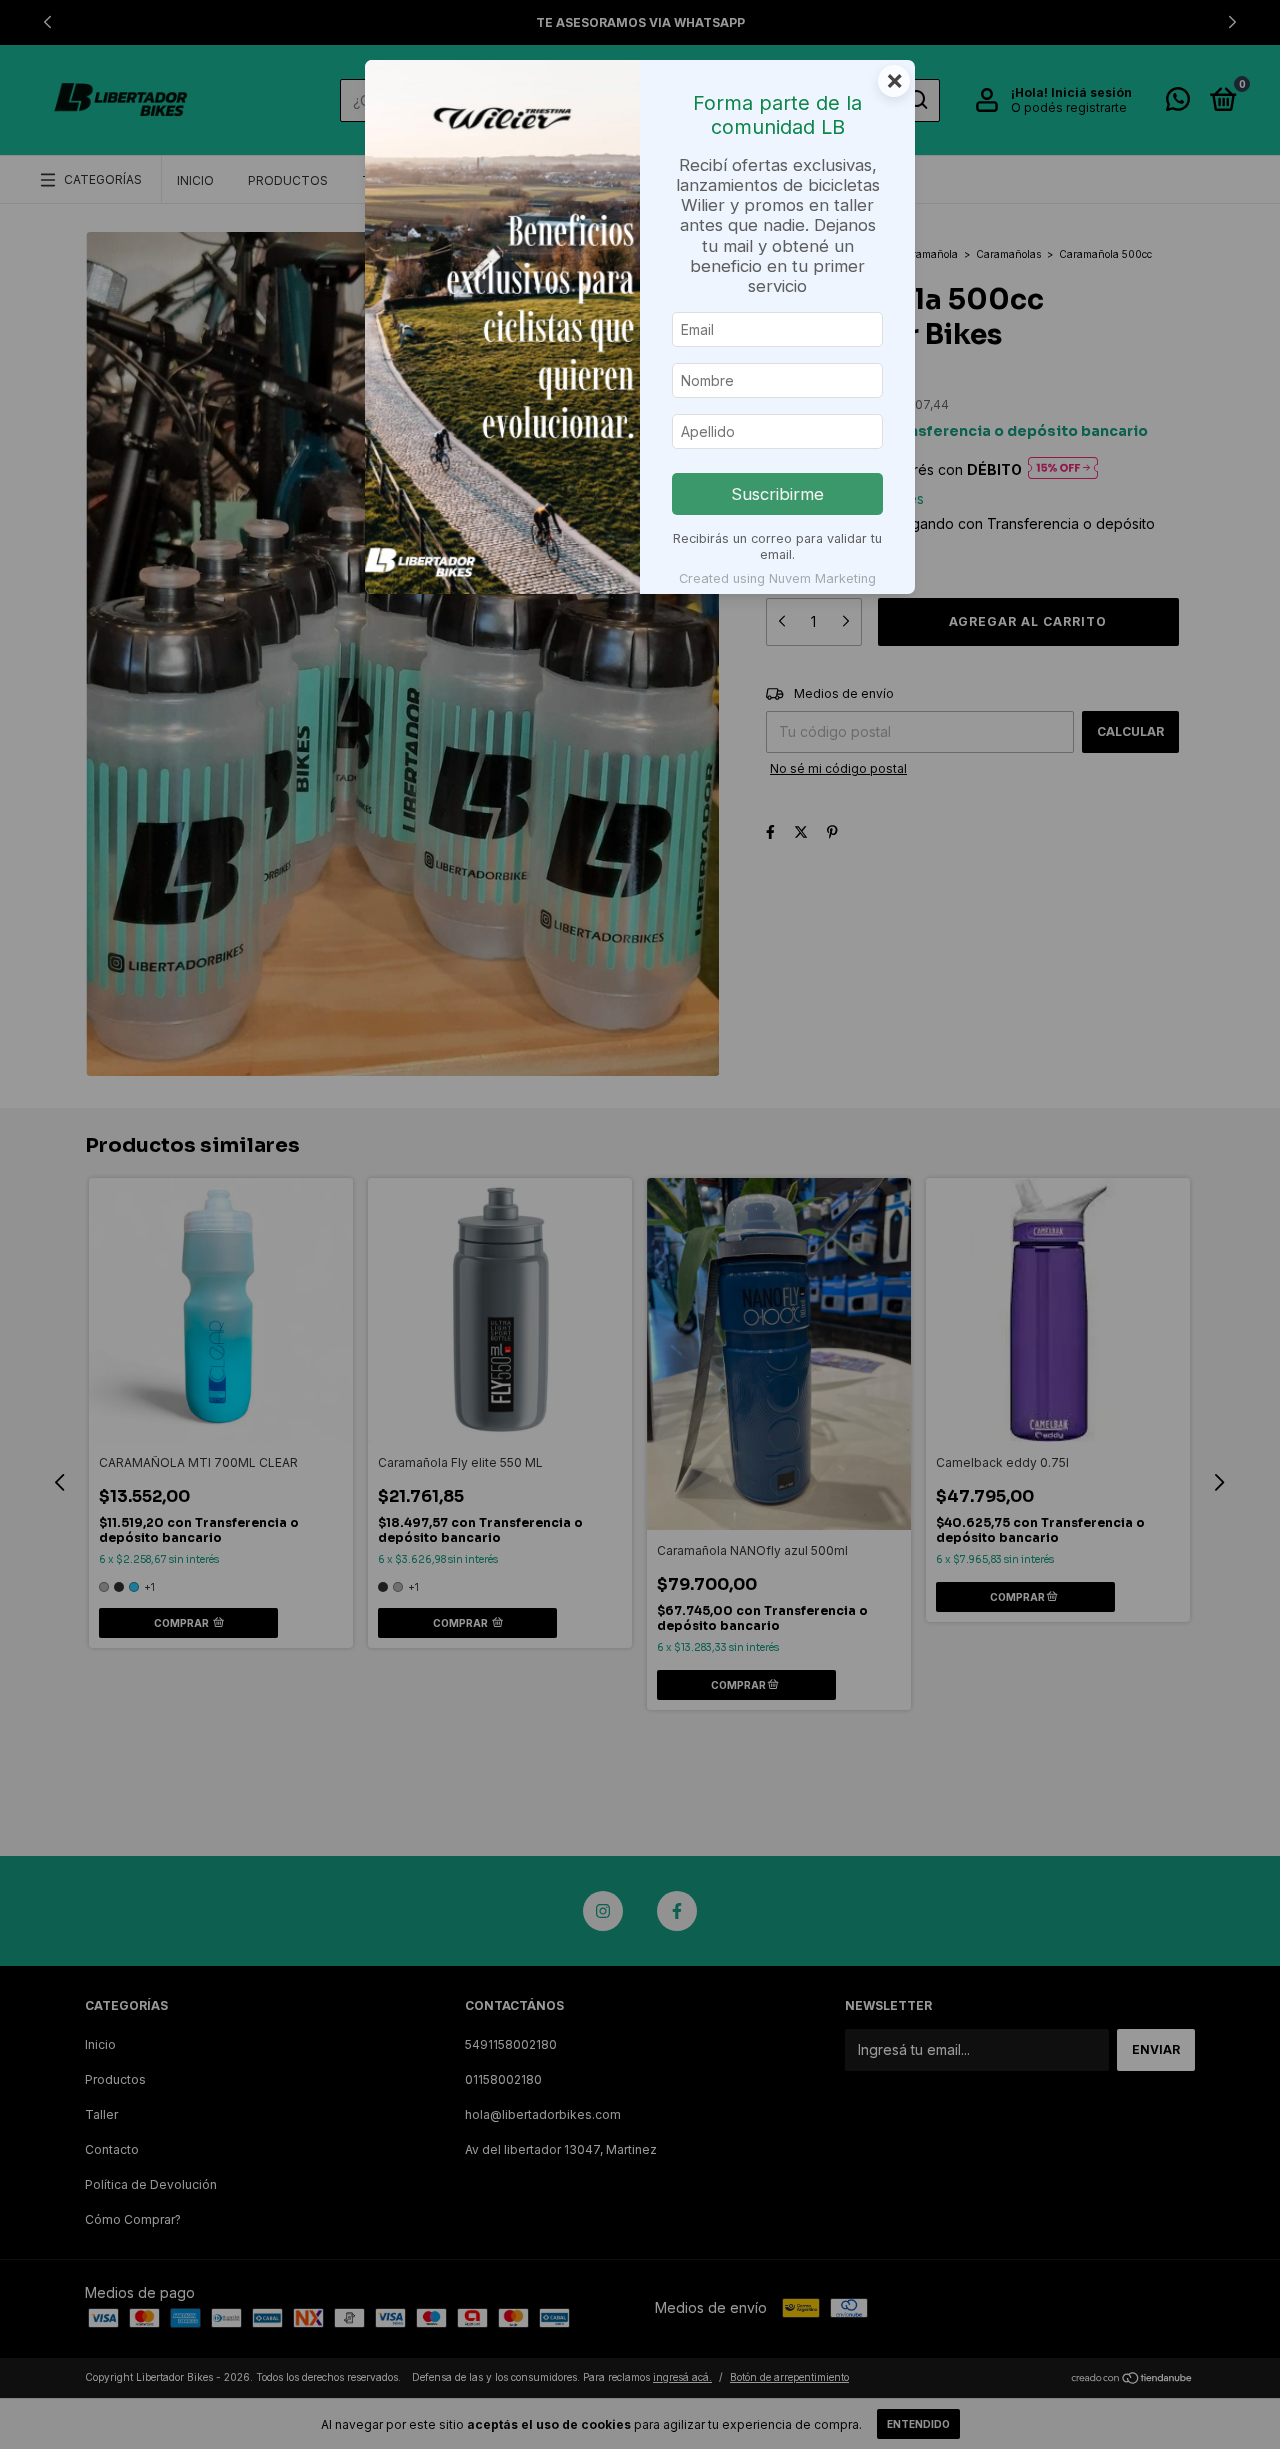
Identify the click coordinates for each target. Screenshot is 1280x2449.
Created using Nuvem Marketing (777, 578)
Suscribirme (777, 494)
